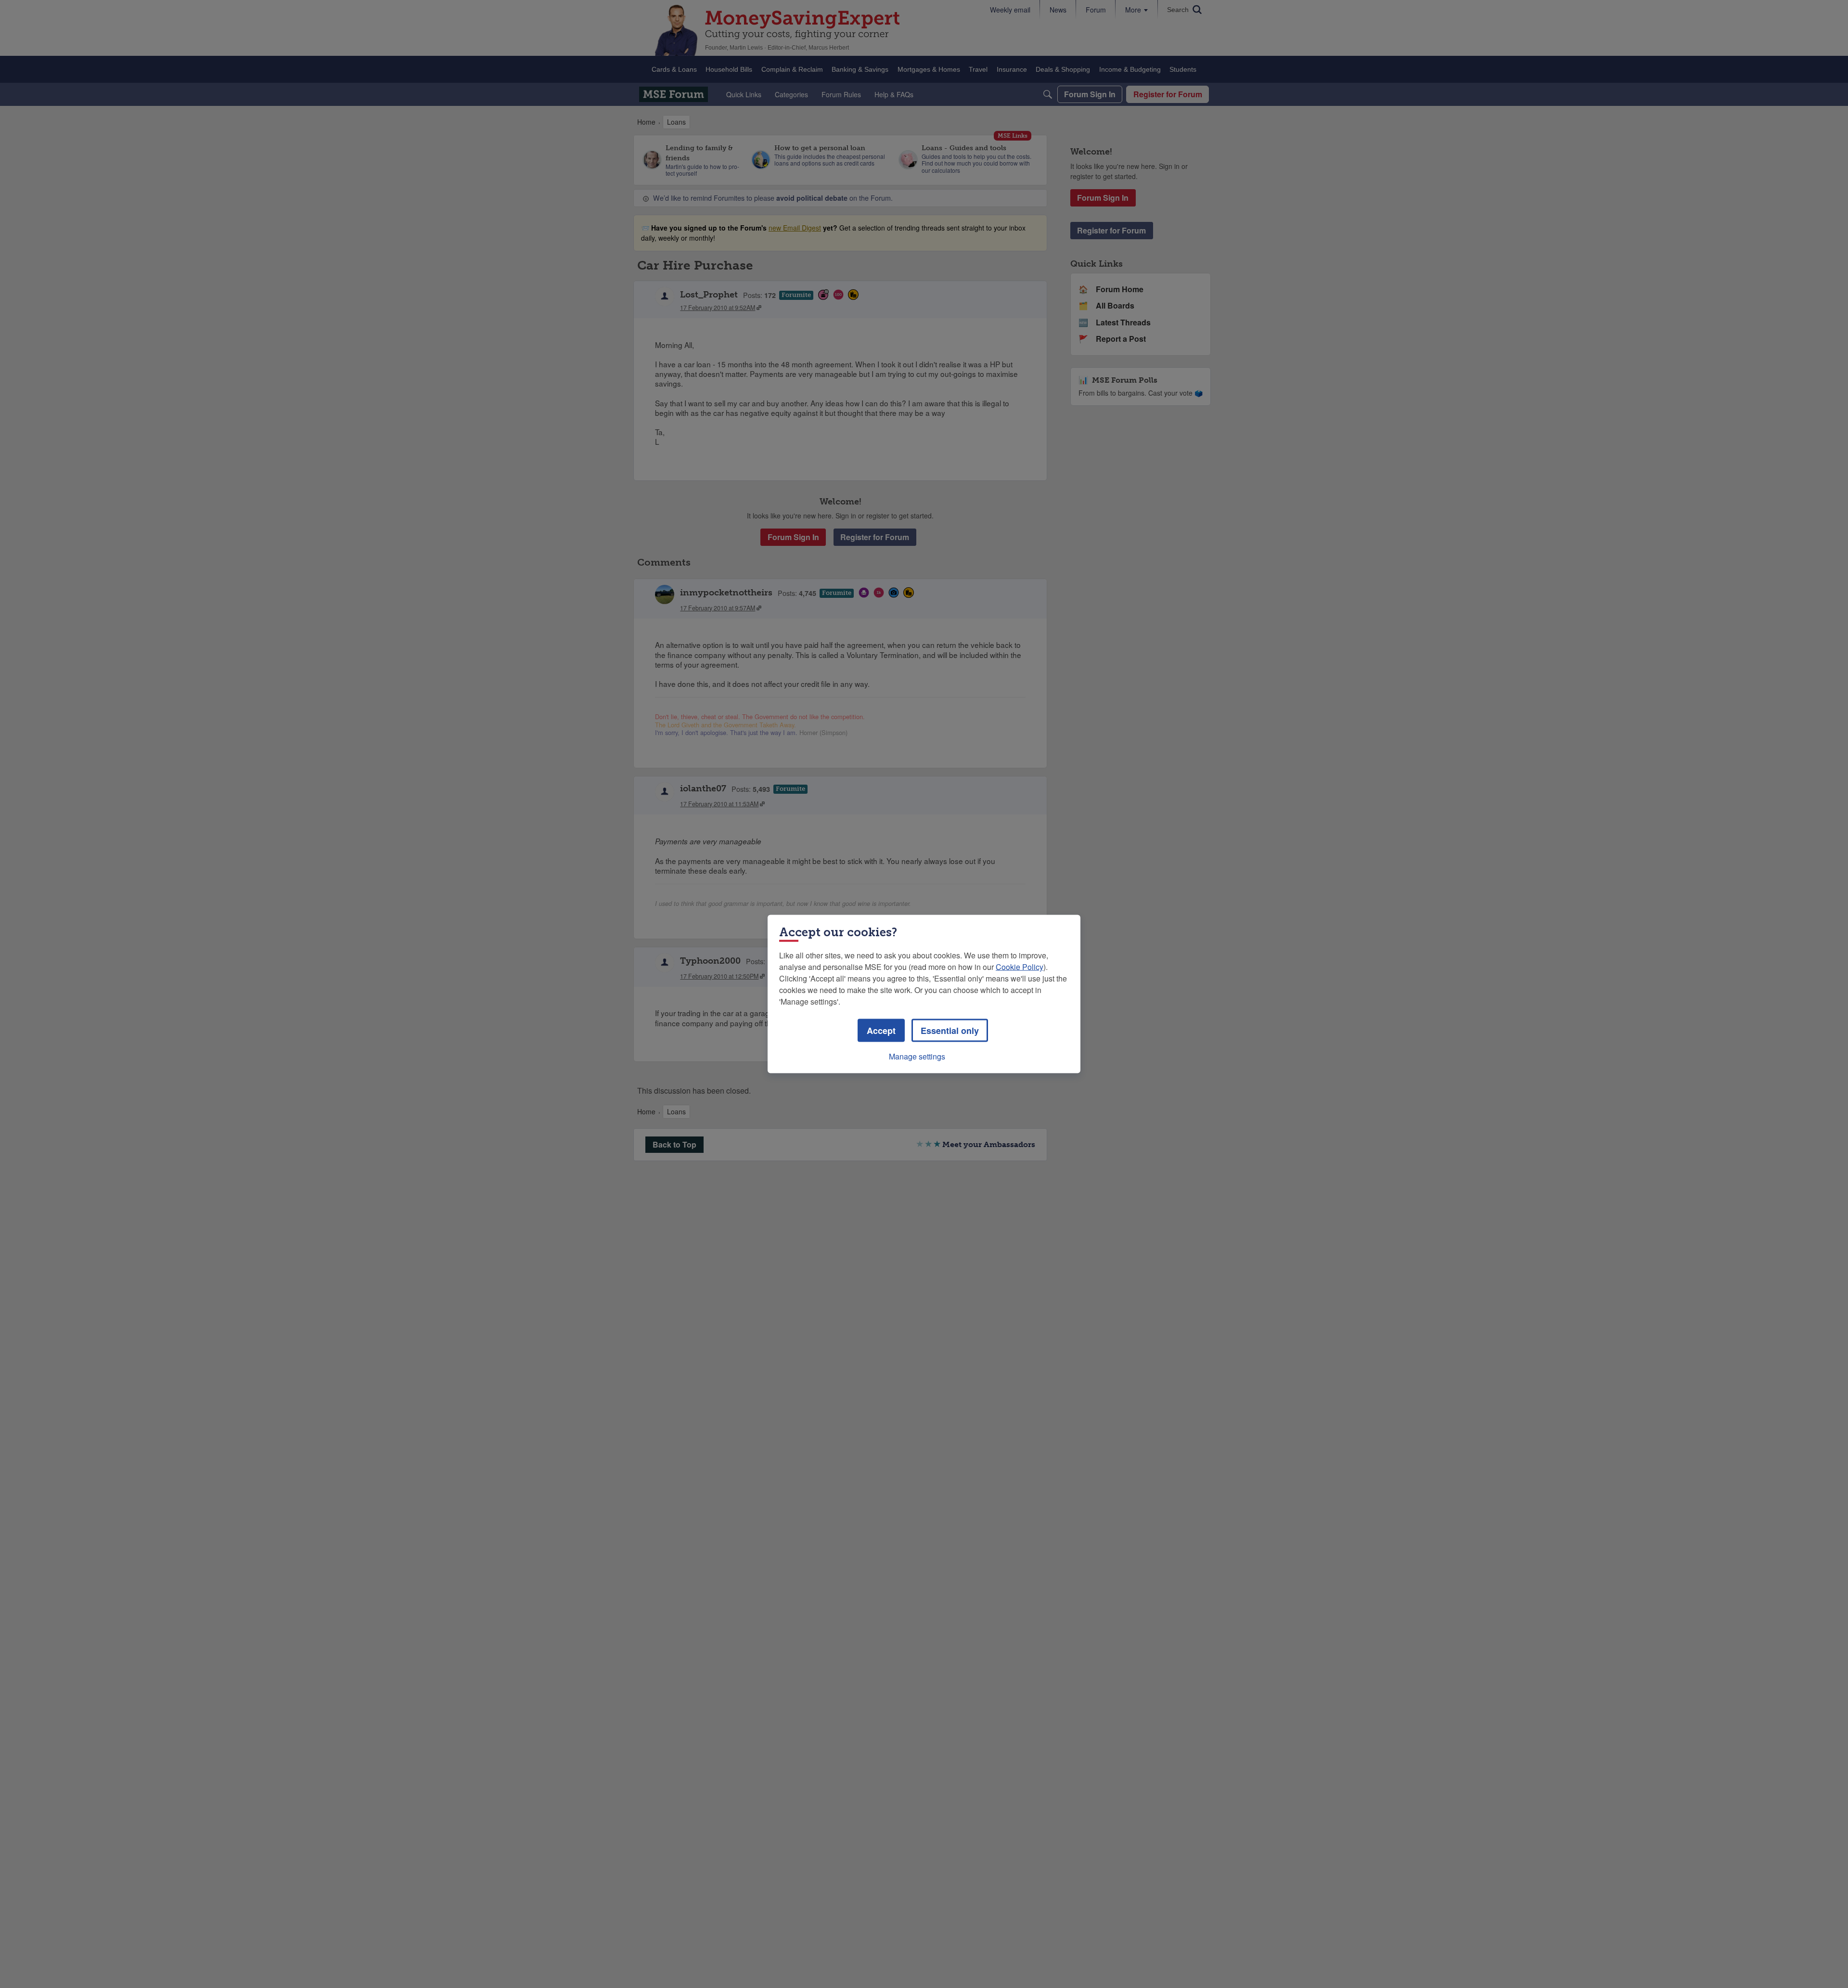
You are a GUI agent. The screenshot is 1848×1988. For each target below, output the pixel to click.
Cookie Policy (1020, 967)
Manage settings (917, 1056)
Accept (881, 1031)
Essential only (950, 1031)
